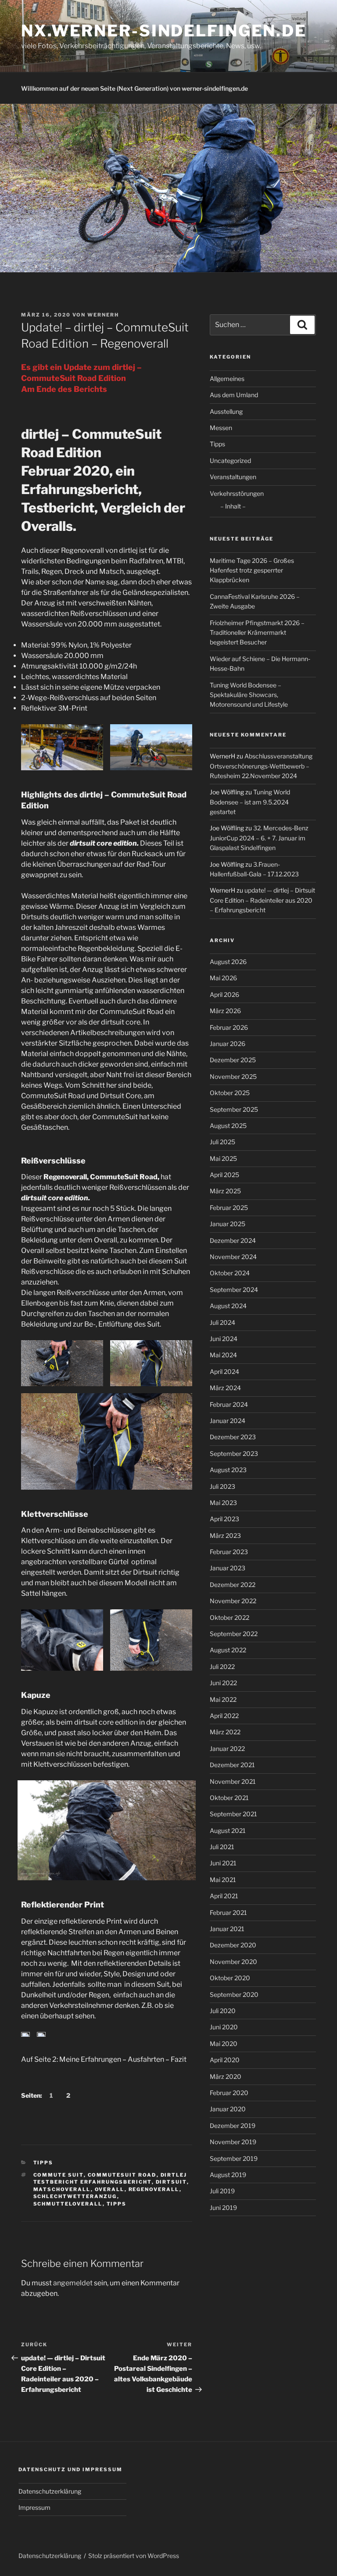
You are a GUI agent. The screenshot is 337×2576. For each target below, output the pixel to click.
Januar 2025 (228, 1224)
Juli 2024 (222, 1322)
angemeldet (73, 2283)
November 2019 (233, 2142)
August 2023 (228, 1470)
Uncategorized (230, 461)
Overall (110, 2189)
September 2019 (234, 2158)
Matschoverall (62, 2189)
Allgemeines (227, 379)
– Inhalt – (233, 506)
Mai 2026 (223, 978)
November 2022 (233, 1601)
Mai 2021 (223, 1880)
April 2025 (224, 1175)
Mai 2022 (223, 1699)
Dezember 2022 (233, 1585)
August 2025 (228, 1126)
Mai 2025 (223, 1158)
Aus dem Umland (234, 395)
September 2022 (234, 1634)
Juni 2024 (224, 1339)
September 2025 (234, 1109)
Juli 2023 (222, 1486)
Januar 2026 (228, 1044)
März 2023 (225, 1535)
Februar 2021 (228, 1912)
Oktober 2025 (230, 1093)
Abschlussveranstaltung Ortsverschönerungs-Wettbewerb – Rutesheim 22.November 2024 (261, 766)
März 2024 (225, 1388)
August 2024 (228, 1306)
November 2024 (233, 1257)
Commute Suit (59, 2175)
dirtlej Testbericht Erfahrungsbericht (110, 2179)
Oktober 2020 (230, 1978)
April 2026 (224, 994)
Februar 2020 (229, 2093)
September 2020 (234, 1994)
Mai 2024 (223, 1355)
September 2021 (233, 1814)
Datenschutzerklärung (50, 2491)
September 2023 (234, 1453)
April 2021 (224, 1896)
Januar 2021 (227, 1929)
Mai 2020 (224, 2044)
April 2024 (224, 1372)
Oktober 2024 (230, 1273)
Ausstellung (226, 411)
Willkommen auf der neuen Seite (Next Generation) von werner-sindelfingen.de (134, 88)
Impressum (34, 2507)
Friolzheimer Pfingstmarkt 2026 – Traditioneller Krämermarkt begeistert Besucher (257, 633)
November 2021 (233, 1781)
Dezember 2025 (233, 1060)
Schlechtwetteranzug (75, 2196)
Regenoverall (154, 2189)
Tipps (43, 2163)
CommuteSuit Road (122, 2175)
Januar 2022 (227, 1749)
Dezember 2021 (232, 1765)
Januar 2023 (228, 1568)
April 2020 (225, 2060)
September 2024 (234, 1290)
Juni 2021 (223, 1863)
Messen (221, 428)
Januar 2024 (228, 1421)
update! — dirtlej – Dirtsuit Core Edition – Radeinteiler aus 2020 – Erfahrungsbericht (262, 900)
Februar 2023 (229, 1552)
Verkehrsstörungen (237, 493)
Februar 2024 (229, 1404)
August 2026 (228, 962)
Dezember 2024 (233, 1240)
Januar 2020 (228, 2109)
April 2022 (224, 1716)
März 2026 (225, 1011)
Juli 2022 (222, 1667)
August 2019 (228, 2175)
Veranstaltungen (233, 477)
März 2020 (226, 2076)
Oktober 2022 (229, 1617)
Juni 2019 (223, 2208)
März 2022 (225, 1732)
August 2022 (228, 1650)
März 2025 (225, 1191)
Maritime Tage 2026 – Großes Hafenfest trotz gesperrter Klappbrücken (252, 570)
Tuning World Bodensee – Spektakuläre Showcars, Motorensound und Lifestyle (249, 695)
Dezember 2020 (233, 1945)
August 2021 (228, 1831)
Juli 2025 (222, 1142)
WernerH (103, 315)
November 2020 (233, 1962)
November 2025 (233, 1076)
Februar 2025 (229, 1208)
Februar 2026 (229, 1027)
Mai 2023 (223, 1503)
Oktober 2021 (229, 1798)
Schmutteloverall (68, 2204)
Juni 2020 (224, 2027)
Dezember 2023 (233, 1437)
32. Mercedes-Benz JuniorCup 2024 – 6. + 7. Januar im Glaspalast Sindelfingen (259, 838)
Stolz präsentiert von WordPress (134, 2556)
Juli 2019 (222, 2191)
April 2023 (224, 1519)
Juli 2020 (223, 2011)
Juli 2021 (222, 1847)
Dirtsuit (171, 2182)
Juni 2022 (223, 1683)
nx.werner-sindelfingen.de (164, 31)
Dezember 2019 (233, 2126)
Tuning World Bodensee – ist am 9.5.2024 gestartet (250, 802)
